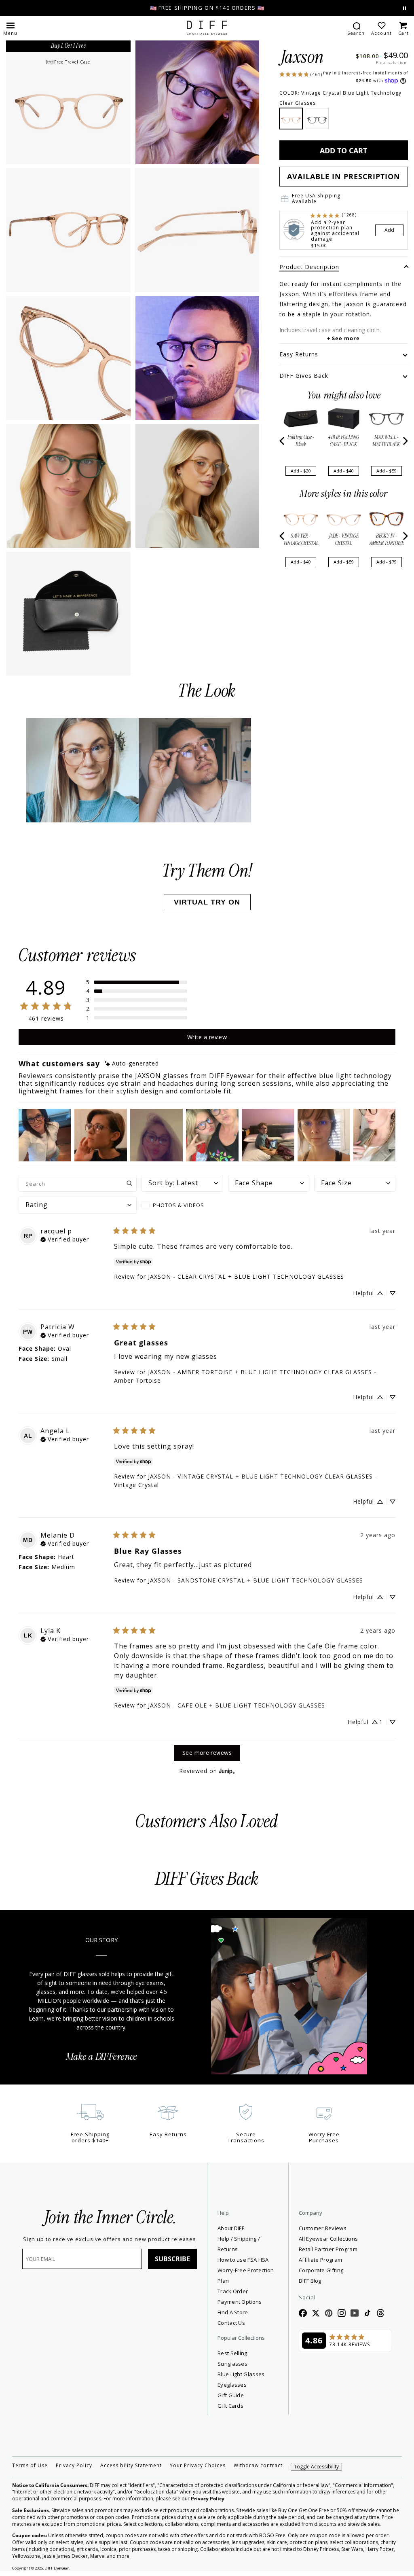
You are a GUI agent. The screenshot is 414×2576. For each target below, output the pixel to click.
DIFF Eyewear (57, 2568)
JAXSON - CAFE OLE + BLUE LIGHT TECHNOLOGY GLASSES (237, 1705)
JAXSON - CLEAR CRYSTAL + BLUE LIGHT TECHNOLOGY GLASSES (246, 1276)
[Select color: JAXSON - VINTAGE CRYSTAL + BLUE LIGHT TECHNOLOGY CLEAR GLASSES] (291, 119)
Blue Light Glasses (241, 2374)
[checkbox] (182, 1205)
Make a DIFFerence (101, 2057)
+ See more (343, 338)
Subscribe (172, 2259)
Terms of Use (30, 2466)
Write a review (207, 1037)
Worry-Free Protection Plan (246, 2275)
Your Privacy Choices (198, 2466)
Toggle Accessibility (316, 2467)
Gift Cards (230, 2406)
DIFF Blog (310, 2281)
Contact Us (231, 2323)
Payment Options (240, 2302)
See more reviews (207, 1753)
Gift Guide (231, 2395)
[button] (10, 28)
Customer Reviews (323, 2228)
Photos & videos (178, 1205)
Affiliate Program (345, 2259)
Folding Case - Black (301, 441)
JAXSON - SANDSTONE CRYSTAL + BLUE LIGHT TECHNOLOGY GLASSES (256, 1580)
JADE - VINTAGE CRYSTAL (344, 540)
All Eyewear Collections (328, 2239)
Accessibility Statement (131, 2466)
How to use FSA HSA (243, 2260)
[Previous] (283, 441)
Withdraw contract (258, 2466)
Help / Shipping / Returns (239, 2244)
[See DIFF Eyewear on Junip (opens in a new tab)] (227, 1771)
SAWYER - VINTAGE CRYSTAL (301, 540)
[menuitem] (356, 28)
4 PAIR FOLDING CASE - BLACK (344, 441)
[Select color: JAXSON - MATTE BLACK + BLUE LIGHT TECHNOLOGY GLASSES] (317, 119)
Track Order (233, 2291)
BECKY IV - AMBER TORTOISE (387, 540)
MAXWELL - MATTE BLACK (386, 441)
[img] (132, 1064)
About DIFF (231, 2228)
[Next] (405, 441)
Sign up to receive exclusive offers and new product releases (110, 2239)
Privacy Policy (74, 2466)
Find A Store (233, 2312)
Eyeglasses (232, 2385)
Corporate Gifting (321, 2270)
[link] (301, 74)
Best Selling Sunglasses (232, 2358)
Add (389, 230)
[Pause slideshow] (404, 8)
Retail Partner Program (345, 2249)
